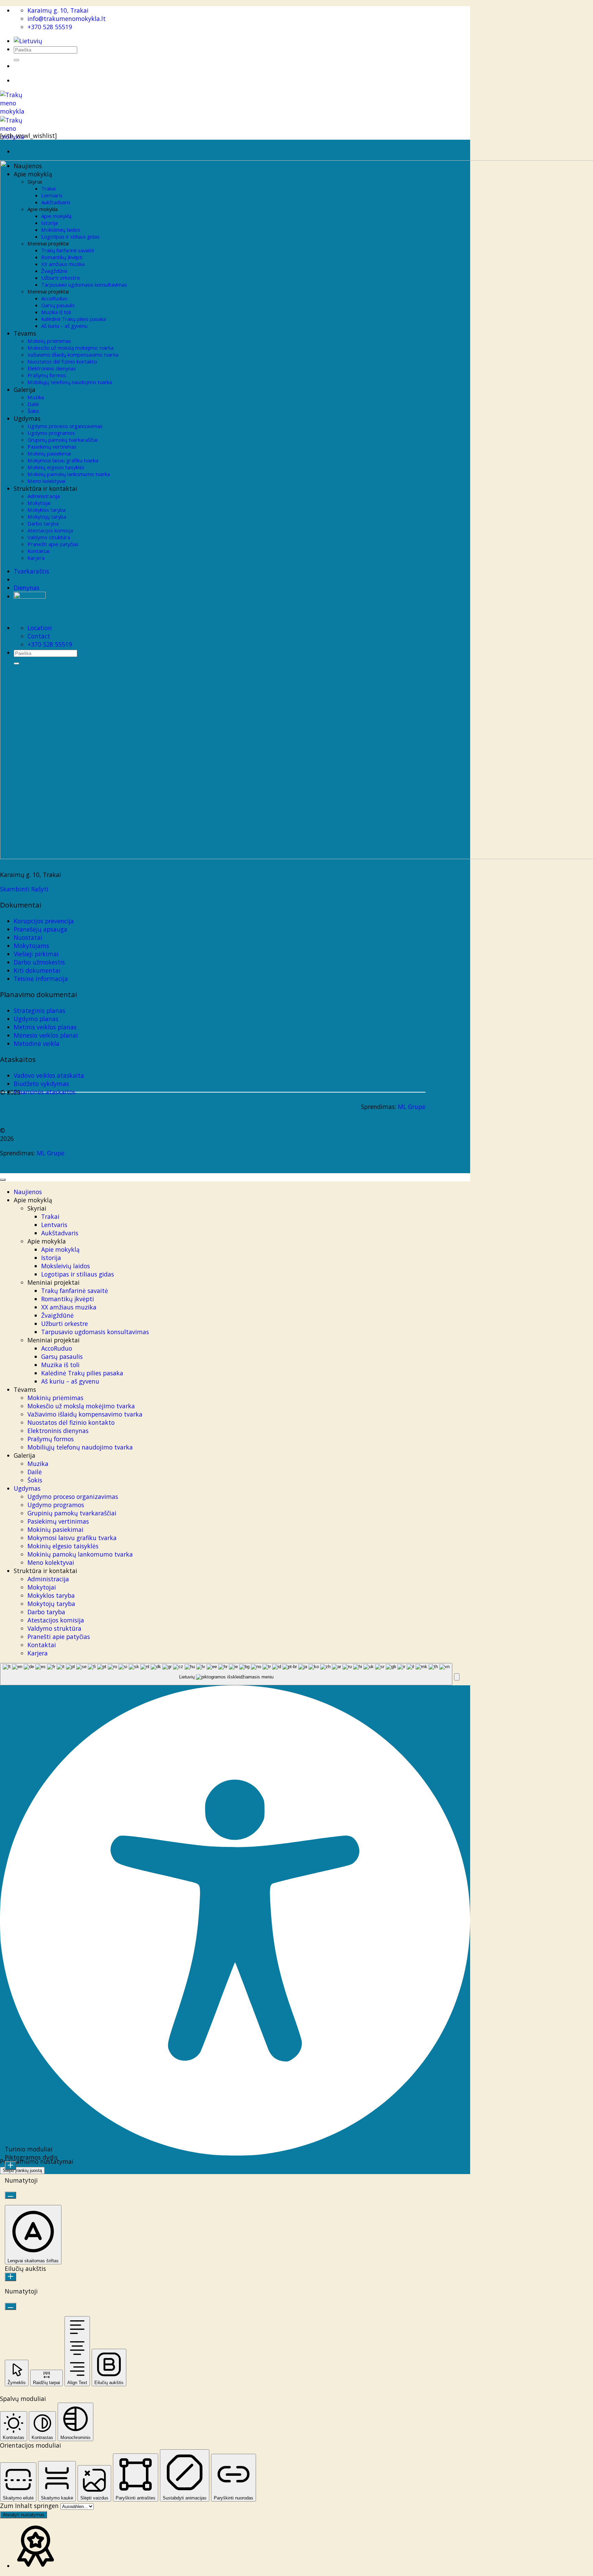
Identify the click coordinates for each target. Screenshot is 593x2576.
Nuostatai (28, 937)
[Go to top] (3, 1180)
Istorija (51, 1258)
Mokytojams (31, 946)
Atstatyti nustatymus (24, 2515)
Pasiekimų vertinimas (58, 1521)
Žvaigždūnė (57, 1315)
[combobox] (226, 1674)
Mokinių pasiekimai (55, 1529)
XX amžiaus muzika (69, 1307)
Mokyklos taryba (51, 1595)
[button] (457, 1677)
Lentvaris (54, 1225)
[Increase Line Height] (10, 2277)
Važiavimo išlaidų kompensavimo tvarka (85, 1414)
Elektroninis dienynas (58, 1431)
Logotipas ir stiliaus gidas (78, 1274)
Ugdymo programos (56, 1505)
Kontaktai (42, 1645)
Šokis (35, 1480)
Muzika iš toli (60, 1365)
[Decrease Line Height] (10, 2306)
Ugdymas (27, 1488)
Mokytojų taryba (51, 1604)
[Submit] (16, 60)
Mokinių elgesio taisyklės (63, 1546)
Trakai (50, 1216)
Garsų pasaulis (62, 1356)
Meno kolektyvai (51, 1562)
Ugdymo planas (36, 1019)
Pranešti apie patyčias (59, 1637)
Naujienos (28, 1192)
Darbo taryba (46, 1612)
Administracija (48, 1579)
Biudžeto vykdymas (41, 1084)
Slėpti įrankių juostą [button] (22, 2170)
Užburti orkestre (65, 1324)
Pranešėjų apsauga (40, 929)
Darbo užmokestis (39, 962)
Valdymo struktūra (54, 1628)
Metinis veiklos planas (45, 1027)
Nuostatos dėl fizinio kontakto (71, 1422)
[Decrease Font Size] (10, 2195)
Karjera (38, 1653)
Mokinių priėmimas (55, 1398)
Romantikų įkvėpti (68, 1299)
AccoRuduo (57, 1348)
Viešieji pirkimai (36, 954)
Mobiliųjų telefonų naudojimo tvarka (80, 1447)
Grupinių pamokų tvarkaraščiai (72, 1513)
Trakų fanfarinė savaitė (75, 1291)
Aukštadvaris (60, 1233)
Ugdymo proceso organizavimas (73, 1497)
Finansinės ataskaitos (45, 1092)
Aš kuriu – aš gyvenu (70, 1381)
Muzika (38, 1464)
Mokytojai (42, 1587)
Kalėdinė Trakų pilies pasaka (82, 1373)
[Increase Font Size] (10, 2166)
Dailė (35, 1472)
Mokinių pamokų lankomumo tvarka (80, 1554)
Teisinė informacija (41, 979)
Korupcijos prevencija (44, 921)
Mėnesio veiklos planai (46, 1035)
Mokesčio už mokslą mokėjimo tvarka (81, 1406)
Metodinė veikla (37, 1043)
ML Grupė (412, 1107)
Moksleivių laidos (66, 1266)
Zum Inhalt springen (30, 2506)
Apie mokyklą (60, 1249)
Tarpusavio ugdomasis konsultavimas (95, 1332)
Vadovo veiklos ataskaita (49, 1075)
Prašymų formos (51, 1439)
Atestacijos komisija (56, 1620)
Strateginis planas (39, 1010)
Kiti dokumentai (37, 970)
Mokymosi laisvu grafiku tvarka (72, 1538)
